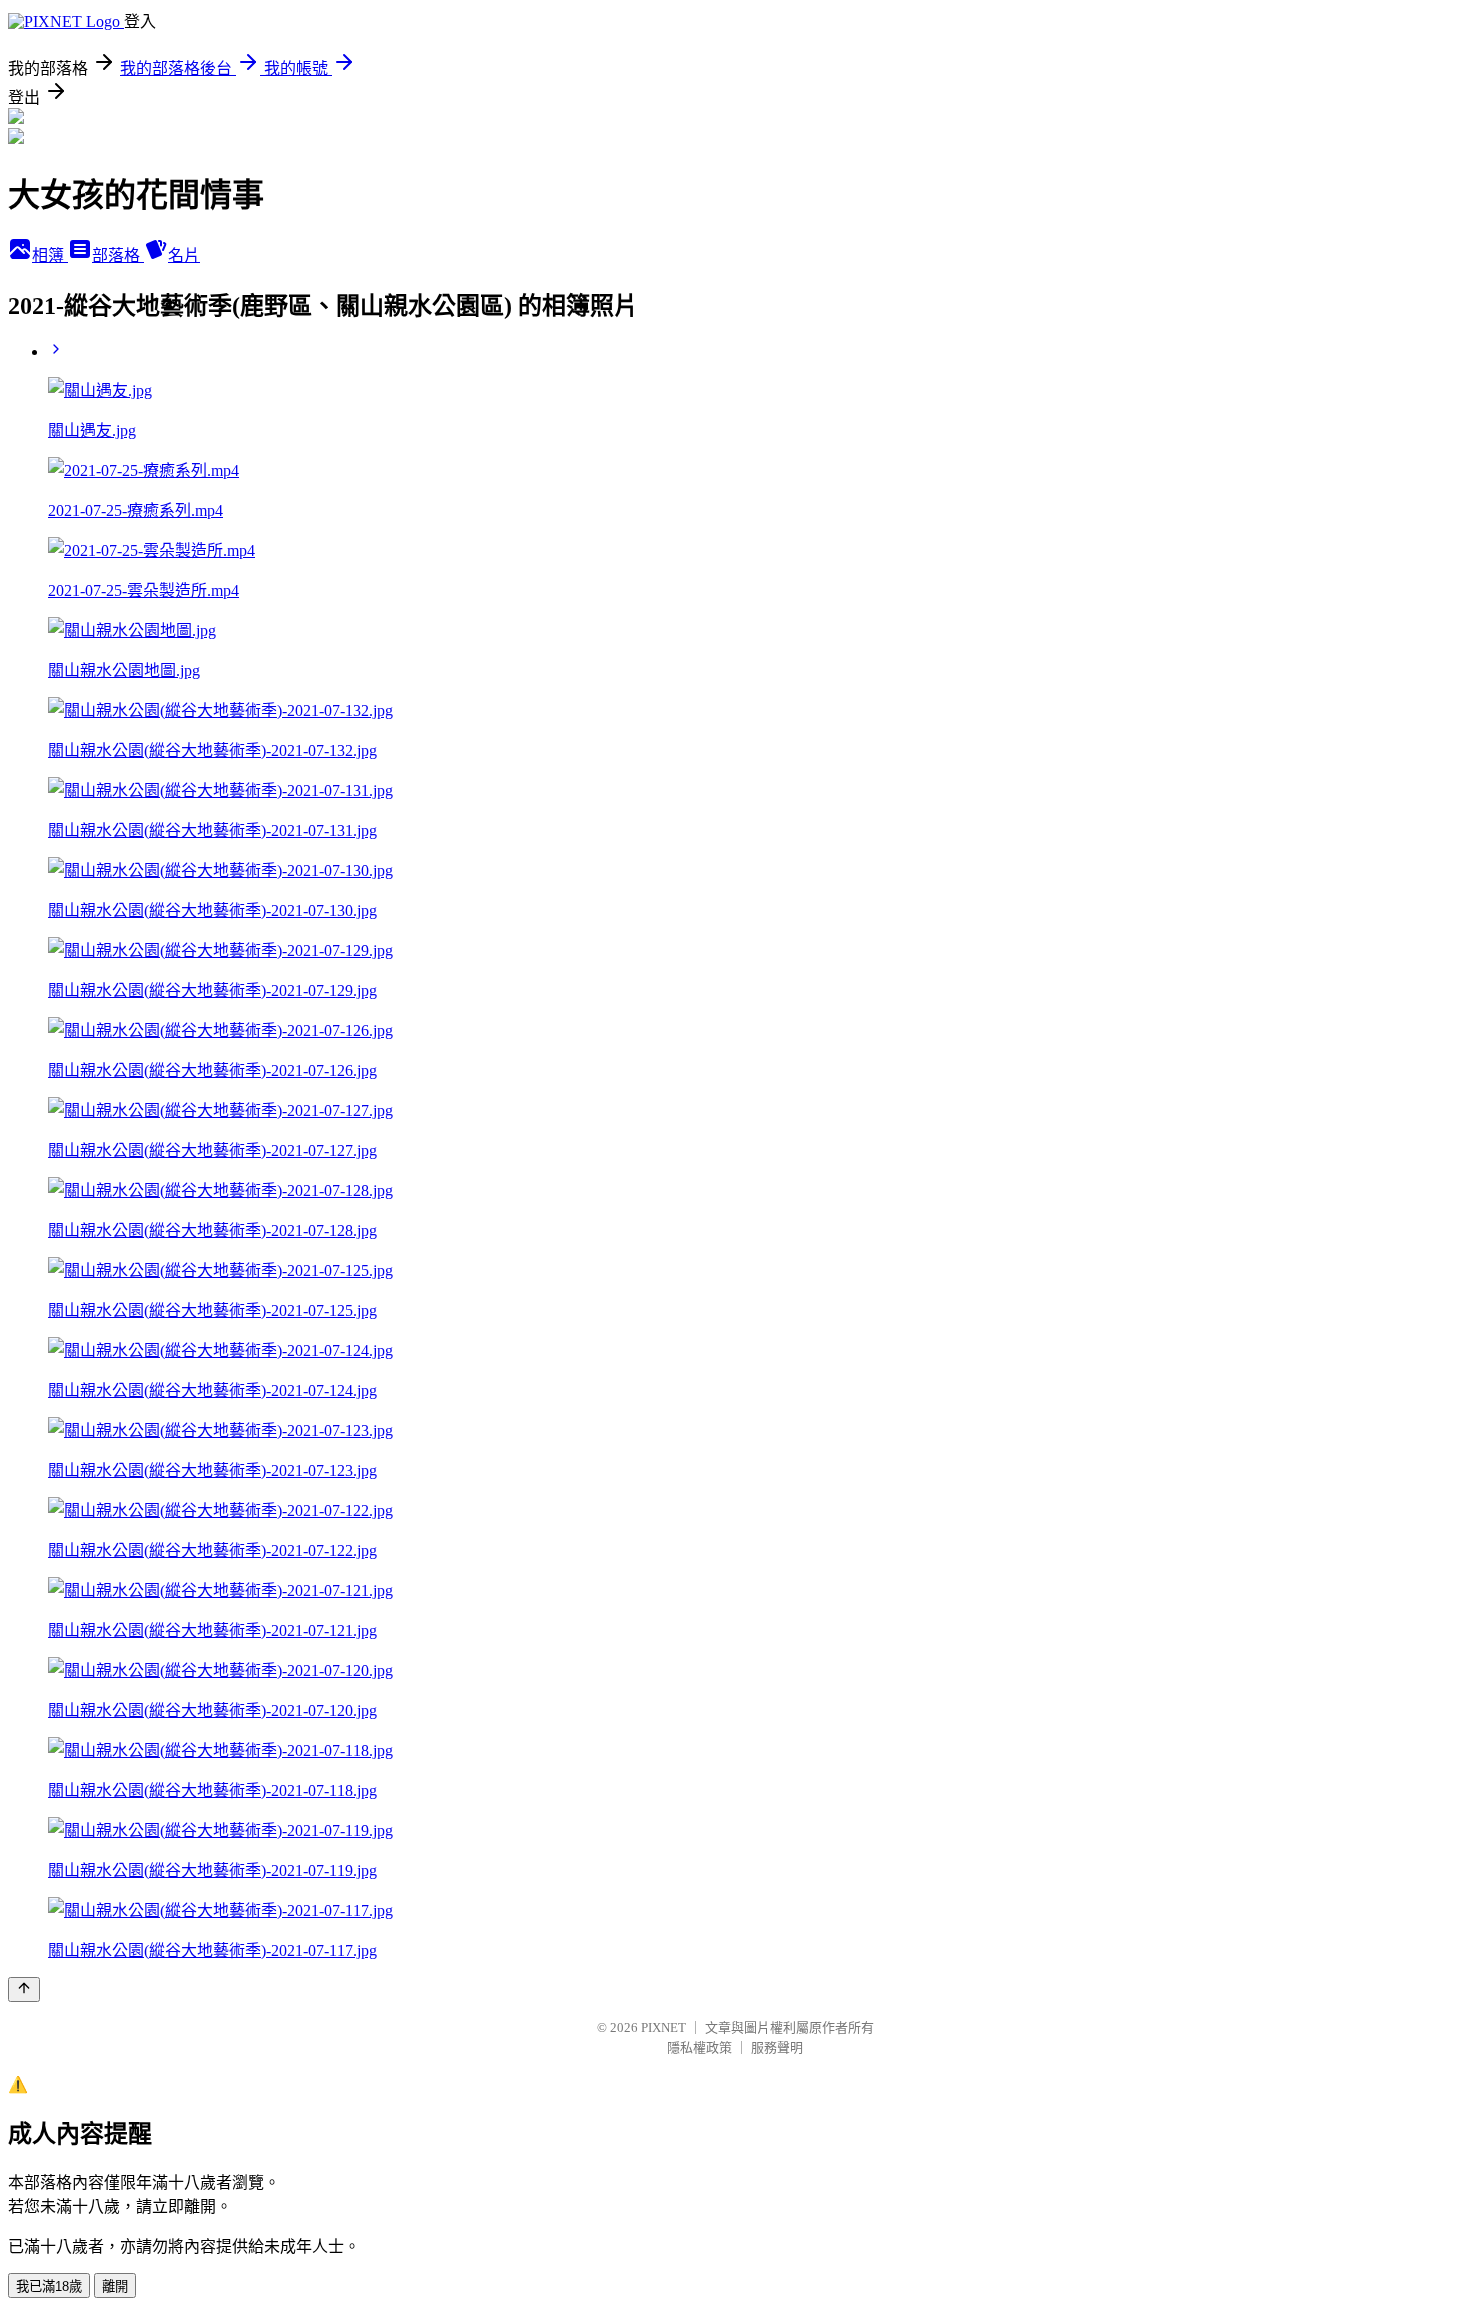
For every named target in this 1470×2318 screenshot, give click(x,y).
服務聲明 (777, 2047)
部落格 (118, 255)
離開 (115, 2286)
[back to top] (24, 1989)
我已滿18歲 (49, 2286)
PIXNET (663, 2027)
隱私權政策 (699, 2047)
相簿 (50, 255)
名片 (184, 255)
